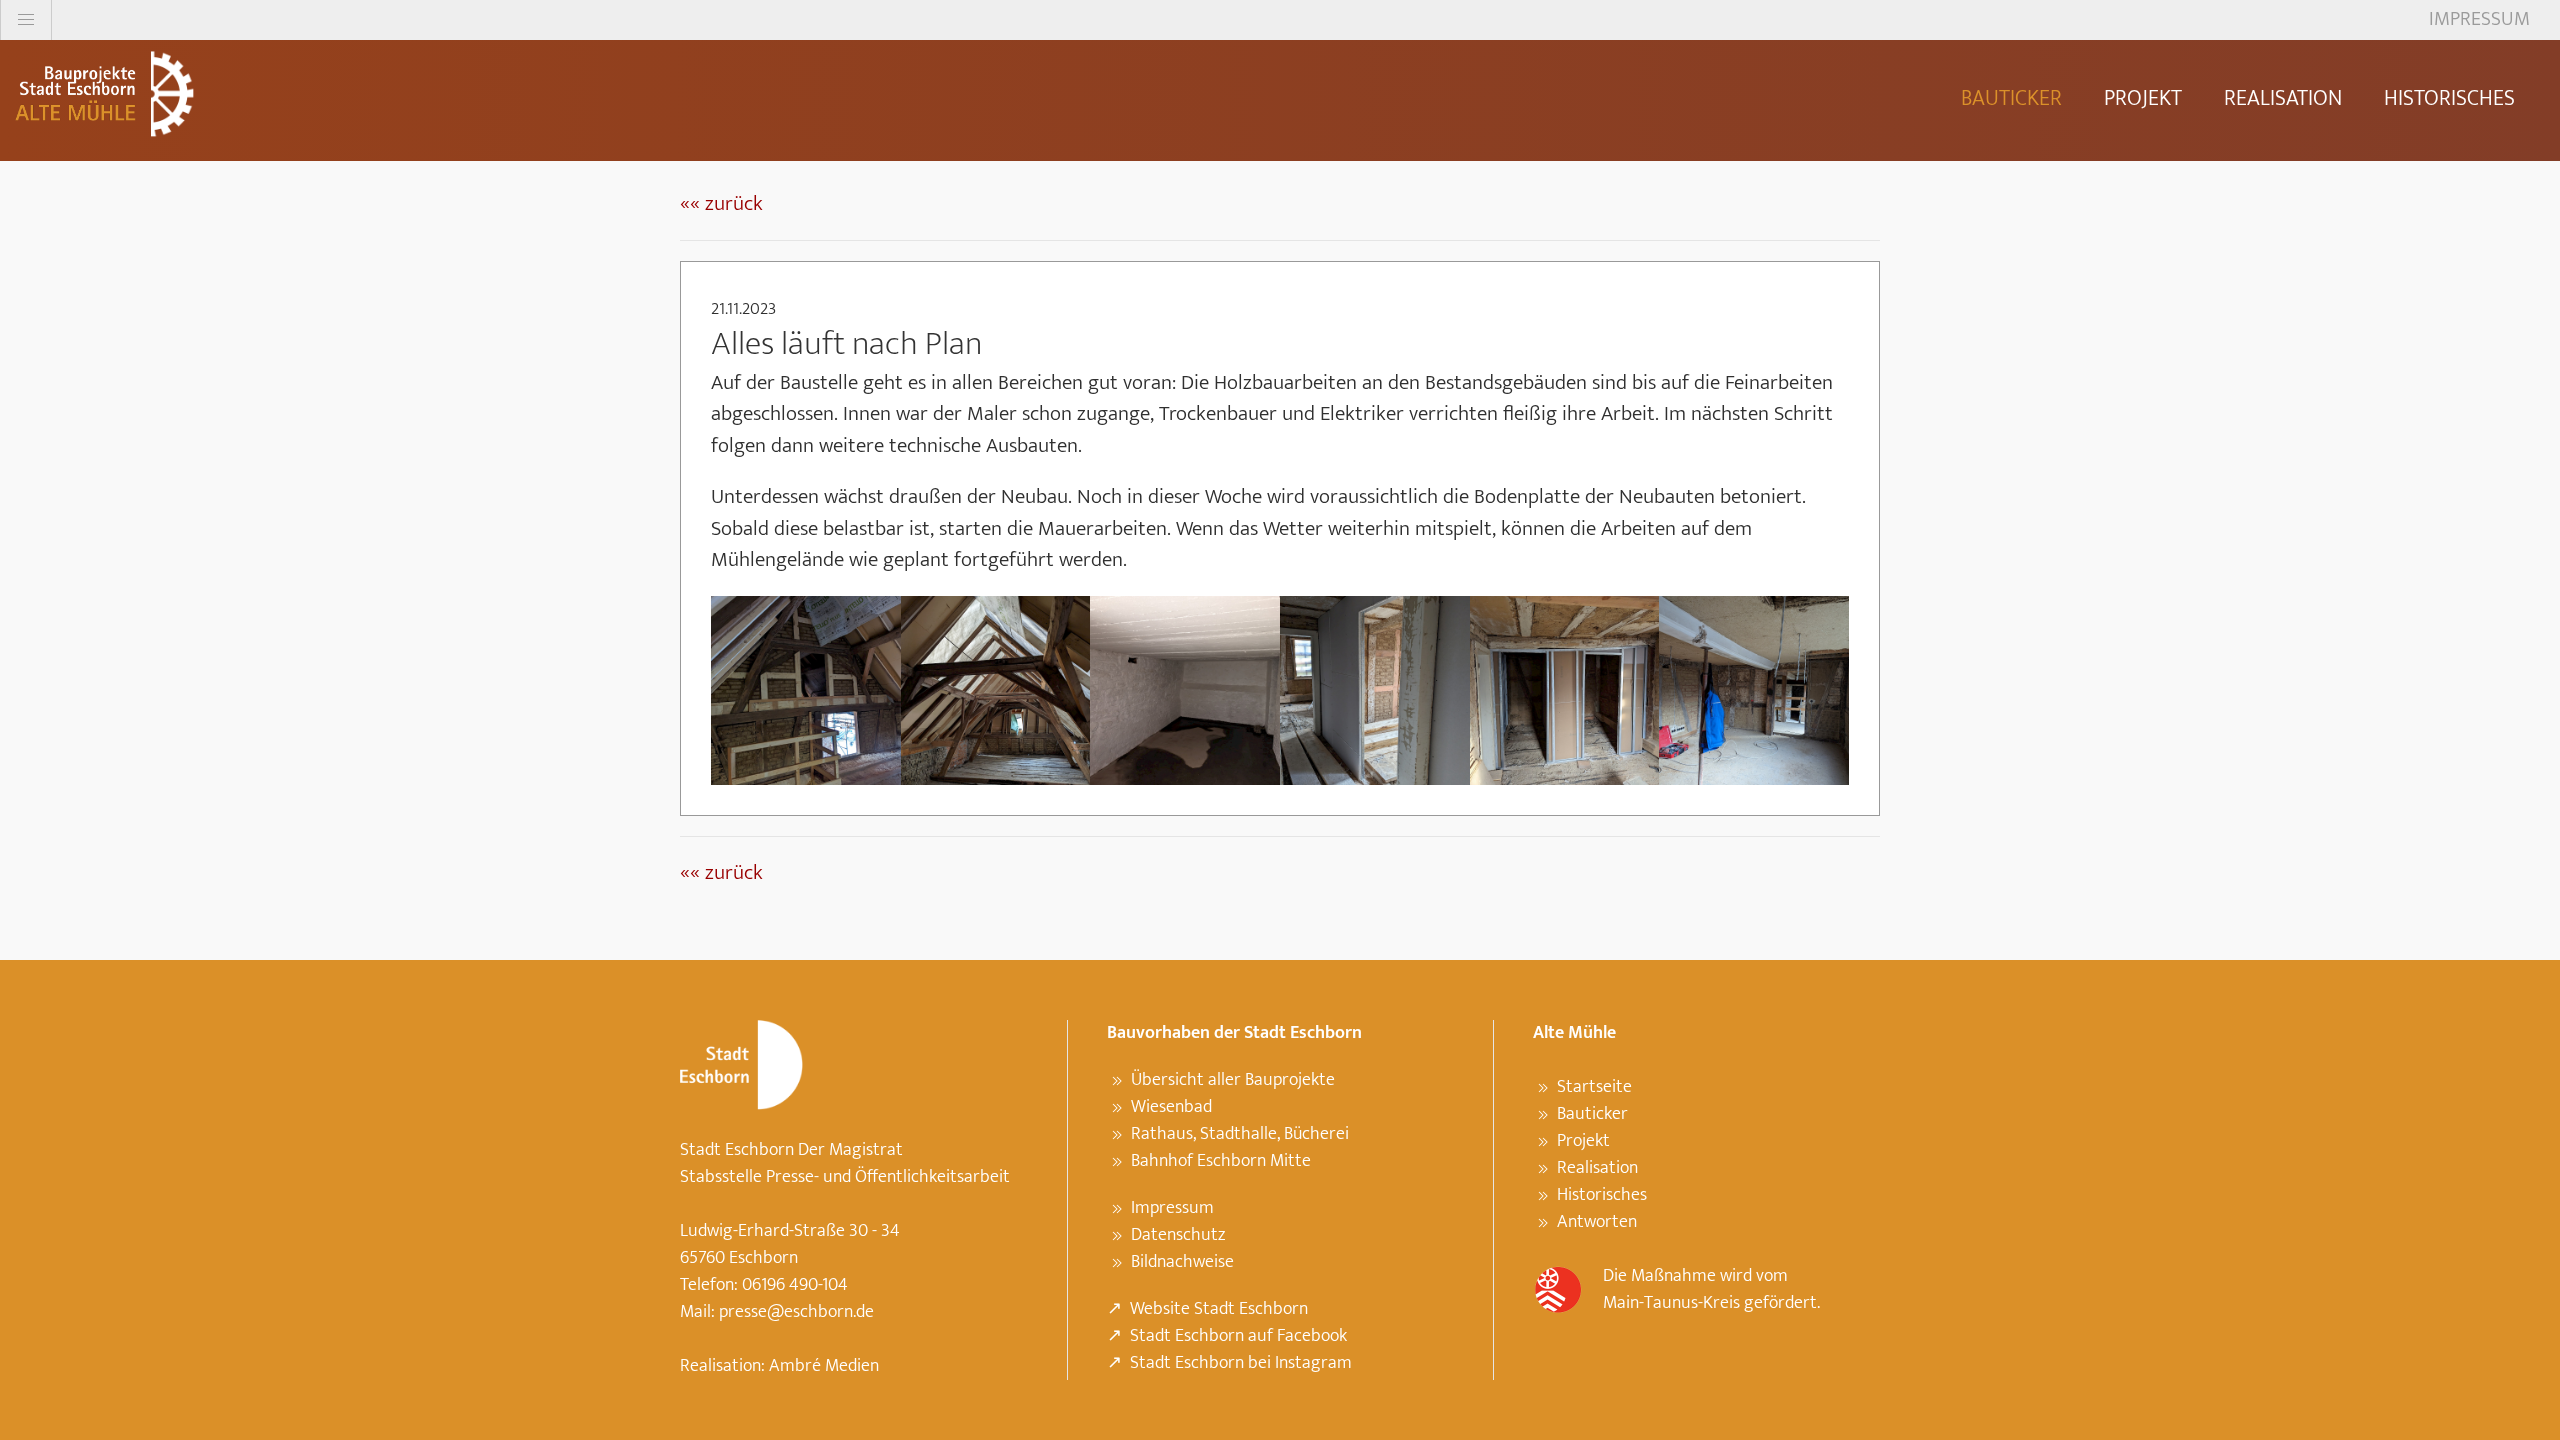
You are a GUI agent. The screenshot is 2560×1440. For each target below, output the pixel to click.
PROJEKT (2143, 98)
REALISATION (2283, 98)
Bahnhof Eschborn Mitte (1221, 1161)
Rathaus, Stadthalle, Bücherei (1240, 1134)
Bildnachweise (1182, 1262)
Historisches (1602, 1195)
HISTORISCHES (2449, 98)
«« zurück (721, 203)
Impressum (1172, 1208)
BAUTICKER (2011, 98)
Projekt (1583, 1141)
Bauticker (1592, 1114)
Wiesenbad (1171, 1107)
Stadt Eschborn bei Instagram (1241, 1363)
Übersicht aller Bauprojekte (1233, 1080)
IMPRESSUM (2479, 19)
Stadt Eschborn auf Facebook (1238, 1336)
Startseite (1594, 1087)
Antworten (1597, 1222)
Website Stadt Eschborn (1219, 1309)
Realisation (1597, 1168)
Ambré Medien (824, 1366)
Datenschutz (1178, 1235)
